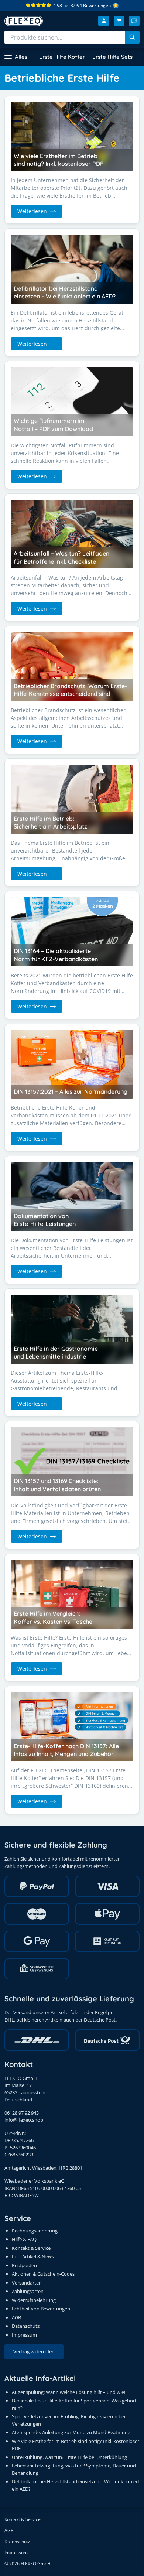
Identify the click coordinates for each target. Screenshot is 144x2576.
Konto (104, 21)
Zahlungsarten (28, 2291)
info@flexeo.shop (24, 2120)
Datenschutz (26, 2326)
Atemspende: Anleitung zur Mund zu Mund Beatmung (71, 2432)
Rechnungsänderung (35, 2231)
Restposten (24, 2265)
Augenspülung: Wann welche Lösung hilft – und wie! (68, 2392)
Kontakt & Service (31, 2248)
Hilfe (134, 21)
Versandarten (27, 2283)
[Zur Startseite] (24, 21)
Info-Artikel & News (33, 2256)
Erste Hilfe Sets (112, 57)
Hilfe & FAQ (24, 2239)
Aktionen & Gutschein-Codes (43, 2274)
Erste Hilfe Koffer (62, 57)
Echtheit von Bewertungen (41, 2309)
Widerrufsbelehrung (34, 2300)
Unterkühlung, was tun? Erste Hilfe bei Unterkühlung (69, 2457)
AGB (16, 2317)
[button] (16, 57)
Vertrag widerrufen (34, 2351)
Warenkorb (119, 21)
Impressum (24, 2335)
